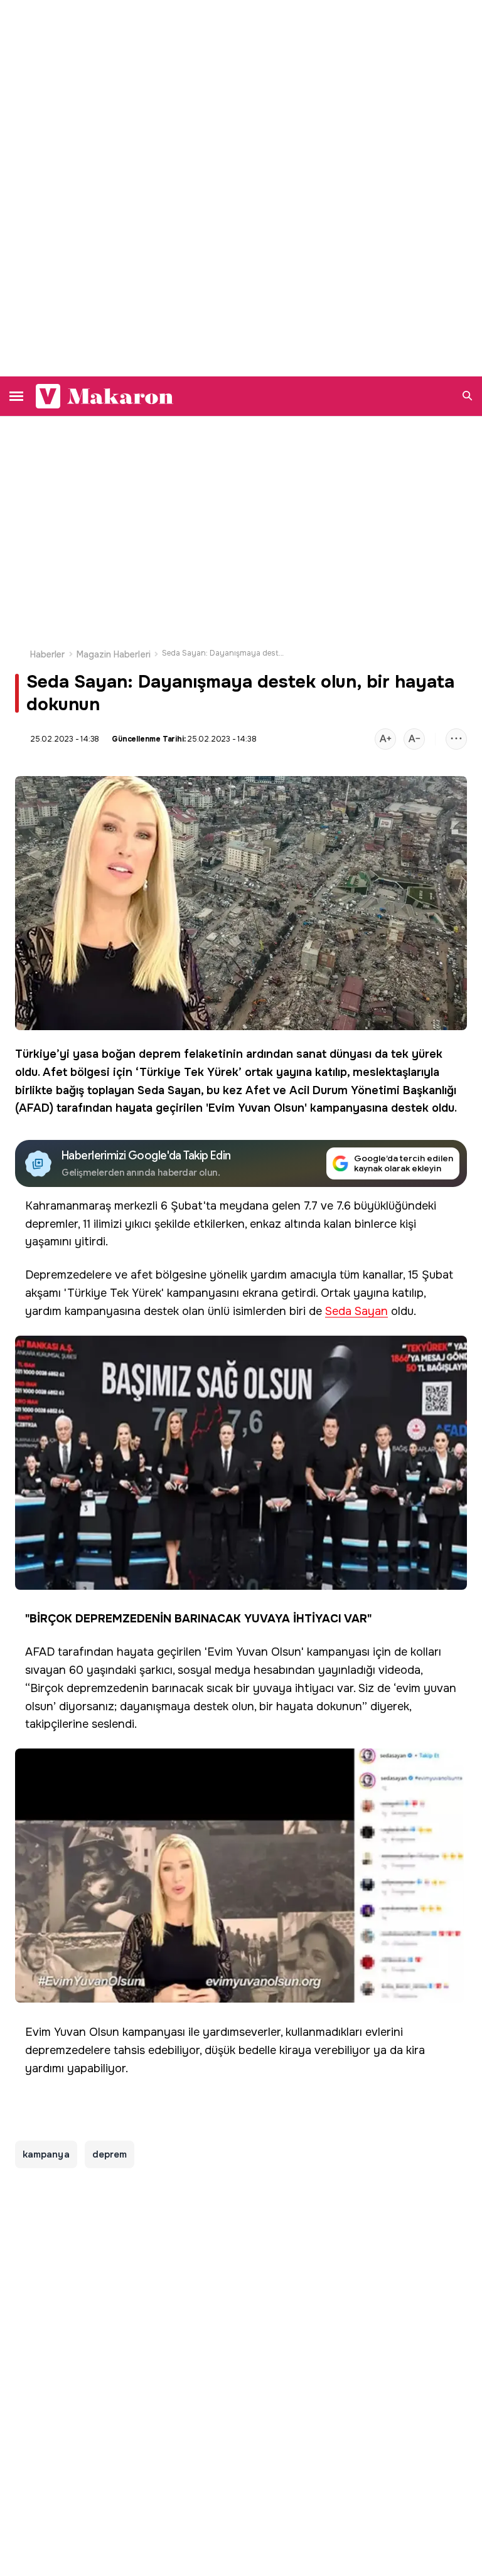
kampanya (46, 2154)
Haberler (48, 654)
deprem (160, 1054)
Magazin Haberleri (114, 654)
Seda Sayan (169, 1090)
